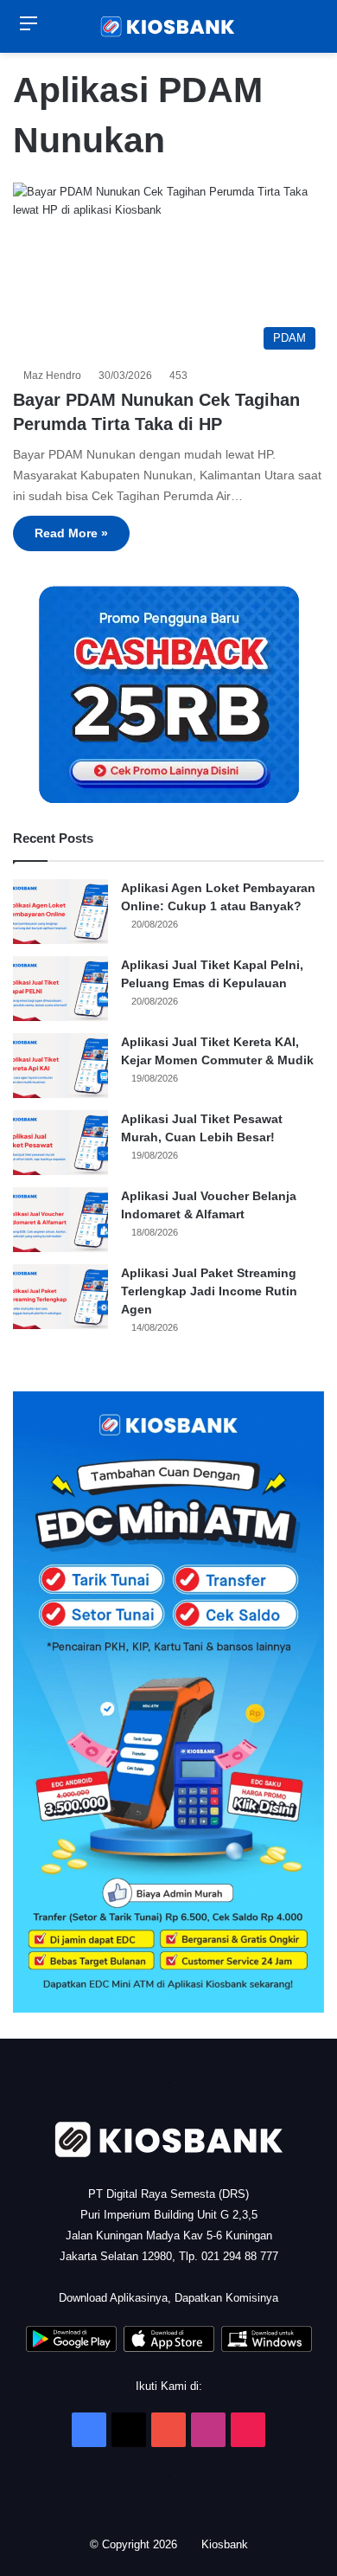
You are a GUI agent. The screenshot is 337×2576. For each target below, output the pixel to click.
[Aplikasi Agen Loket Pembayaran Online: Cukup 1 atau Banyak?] (60, 912)
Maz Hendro (55, 376)
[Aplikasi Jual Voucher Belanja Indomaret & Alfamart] (60, 1220)
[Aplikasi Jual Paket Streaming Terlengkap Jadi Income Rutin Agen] (60, 1297)
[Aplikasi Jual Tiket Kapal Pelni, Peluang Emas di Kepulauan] (60, 989)
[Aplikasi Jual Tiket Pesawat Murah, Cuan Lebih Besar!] (60, 1143)
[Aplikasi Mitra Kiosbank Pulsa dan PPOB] (71, 2348)
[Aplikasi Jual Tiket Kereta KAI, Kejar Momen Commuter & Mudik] (60, 1066)
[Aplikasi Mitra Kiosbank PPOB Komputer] (267, 2348)
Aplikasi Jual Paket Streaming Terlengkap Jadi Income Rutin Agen (209, 1291)
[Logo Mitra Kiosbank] (168, 26)
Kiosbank (226, 2544)
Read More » (71, 533)
